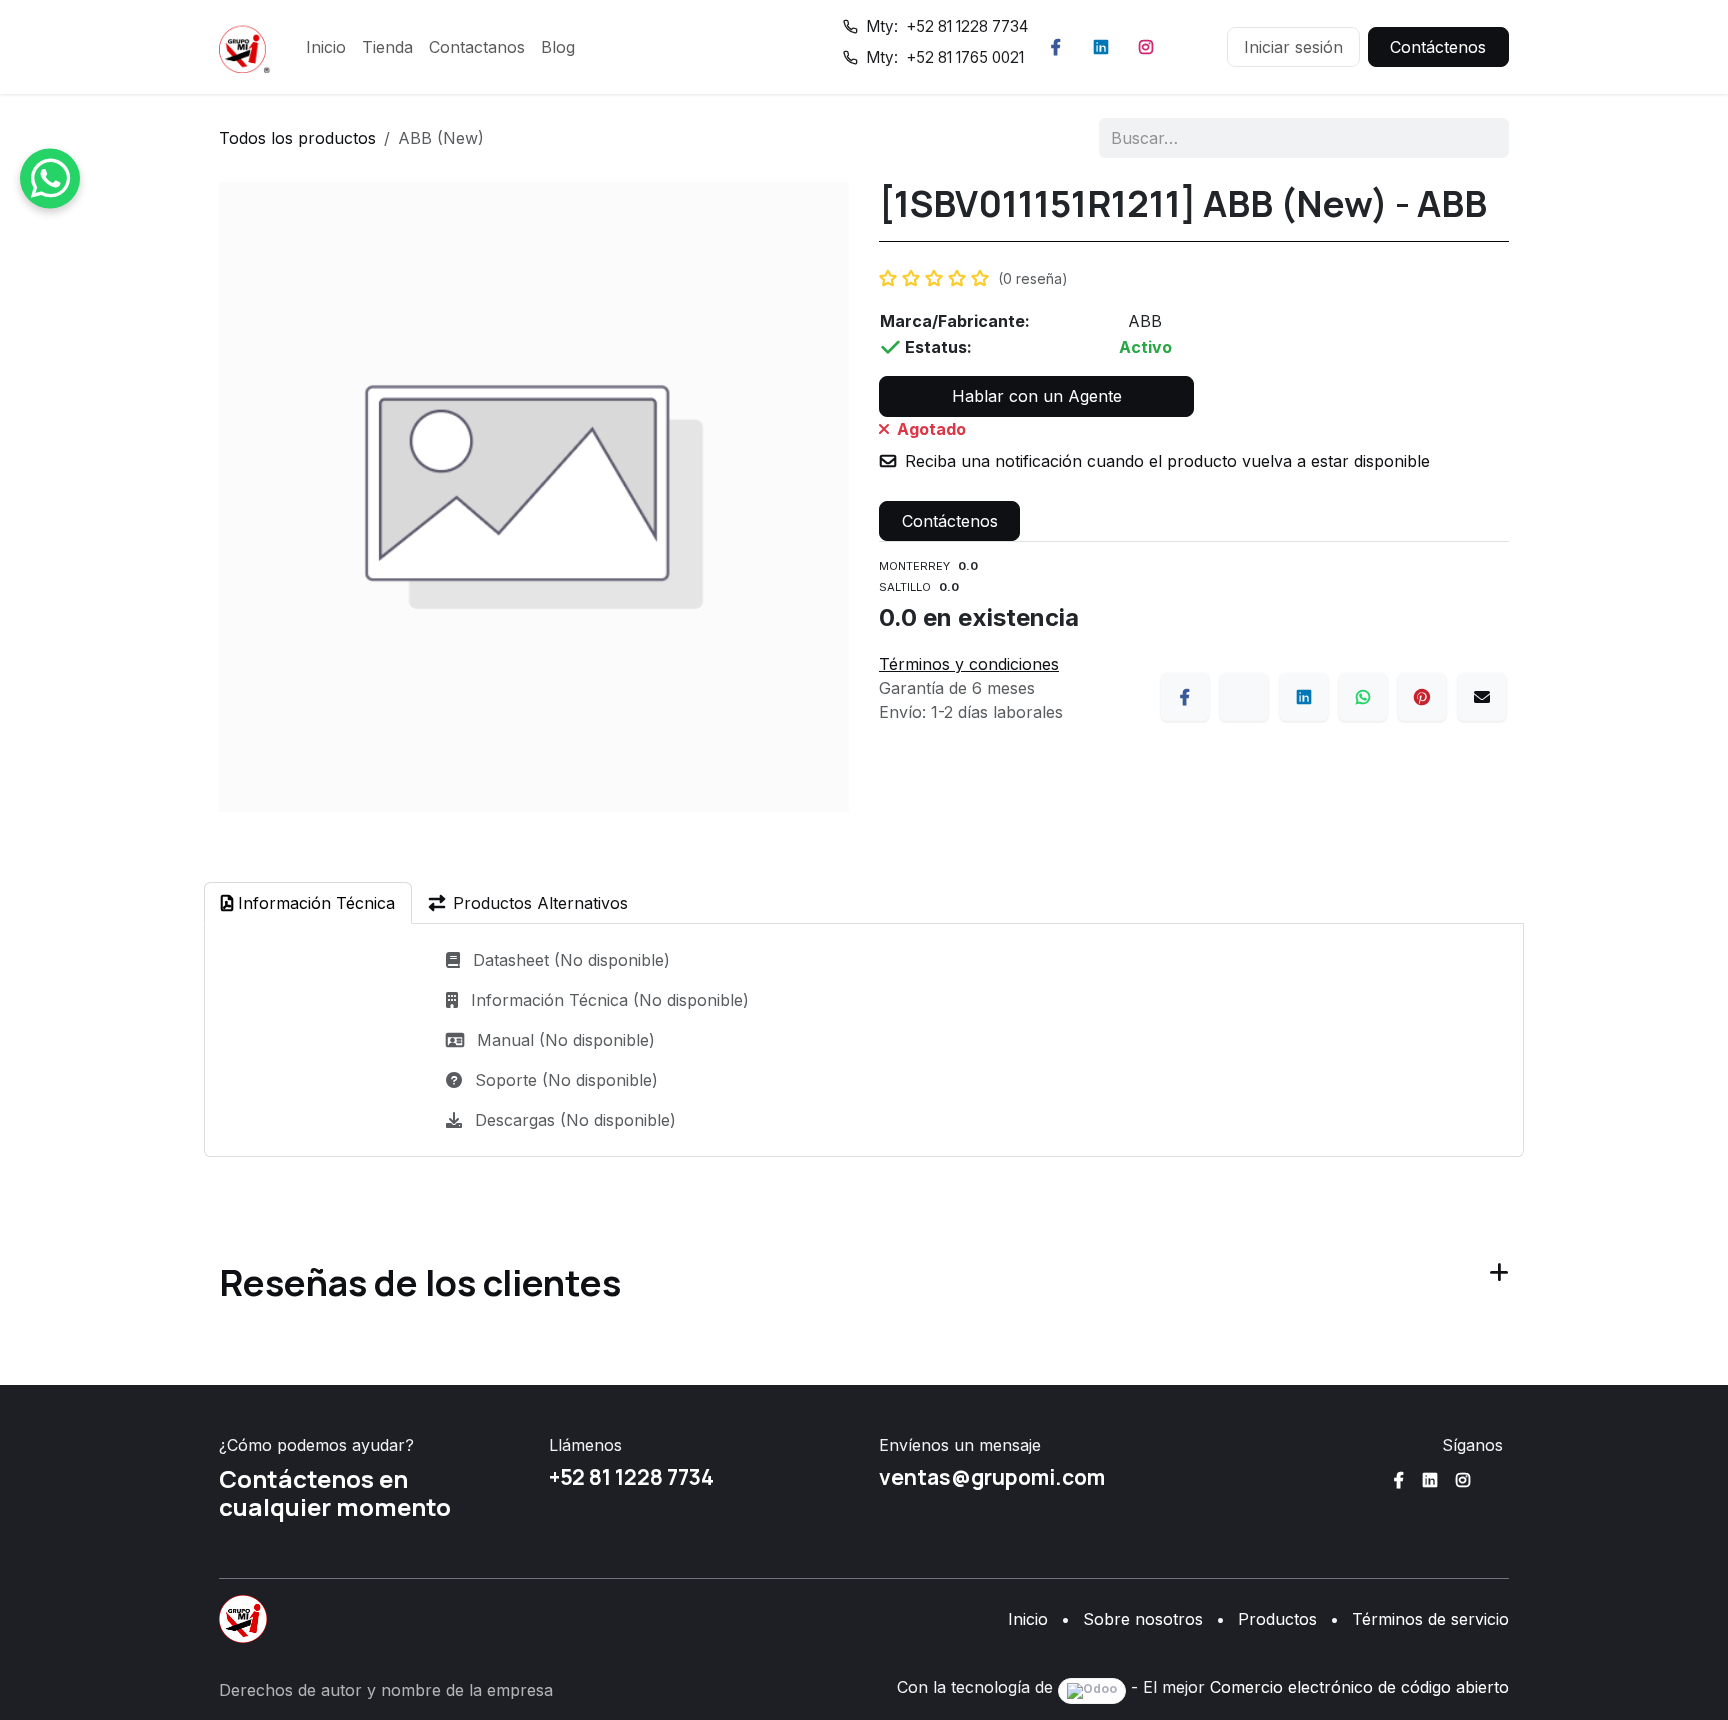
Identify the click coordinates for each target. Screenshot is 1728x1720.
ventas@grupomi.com (992, 1477)
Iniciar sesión (1293, 47)
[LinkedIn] (1101, 47)
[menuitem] (326, 47)
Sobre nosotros (1143, 1619)
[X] (1244, 697)
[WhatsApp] (1363, 697)
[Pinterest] (1422, 697)
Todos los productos (297, 138)
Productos (1277, 1619)
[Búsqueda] (1480, 138)
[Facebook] (1056, 47)
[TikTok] (1191, 47)
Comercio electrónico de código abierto (1359, 1687)
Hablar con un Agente (1037, 396)
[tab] (308, 903)
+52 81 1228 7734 (631, 1477)
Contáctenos (1438, 47)
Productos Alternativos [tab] (540, 903)
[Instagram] (1146, 47)
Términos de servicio (1430, 1619)
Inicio (1028, 1619)
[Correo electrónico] (1482, 697)
